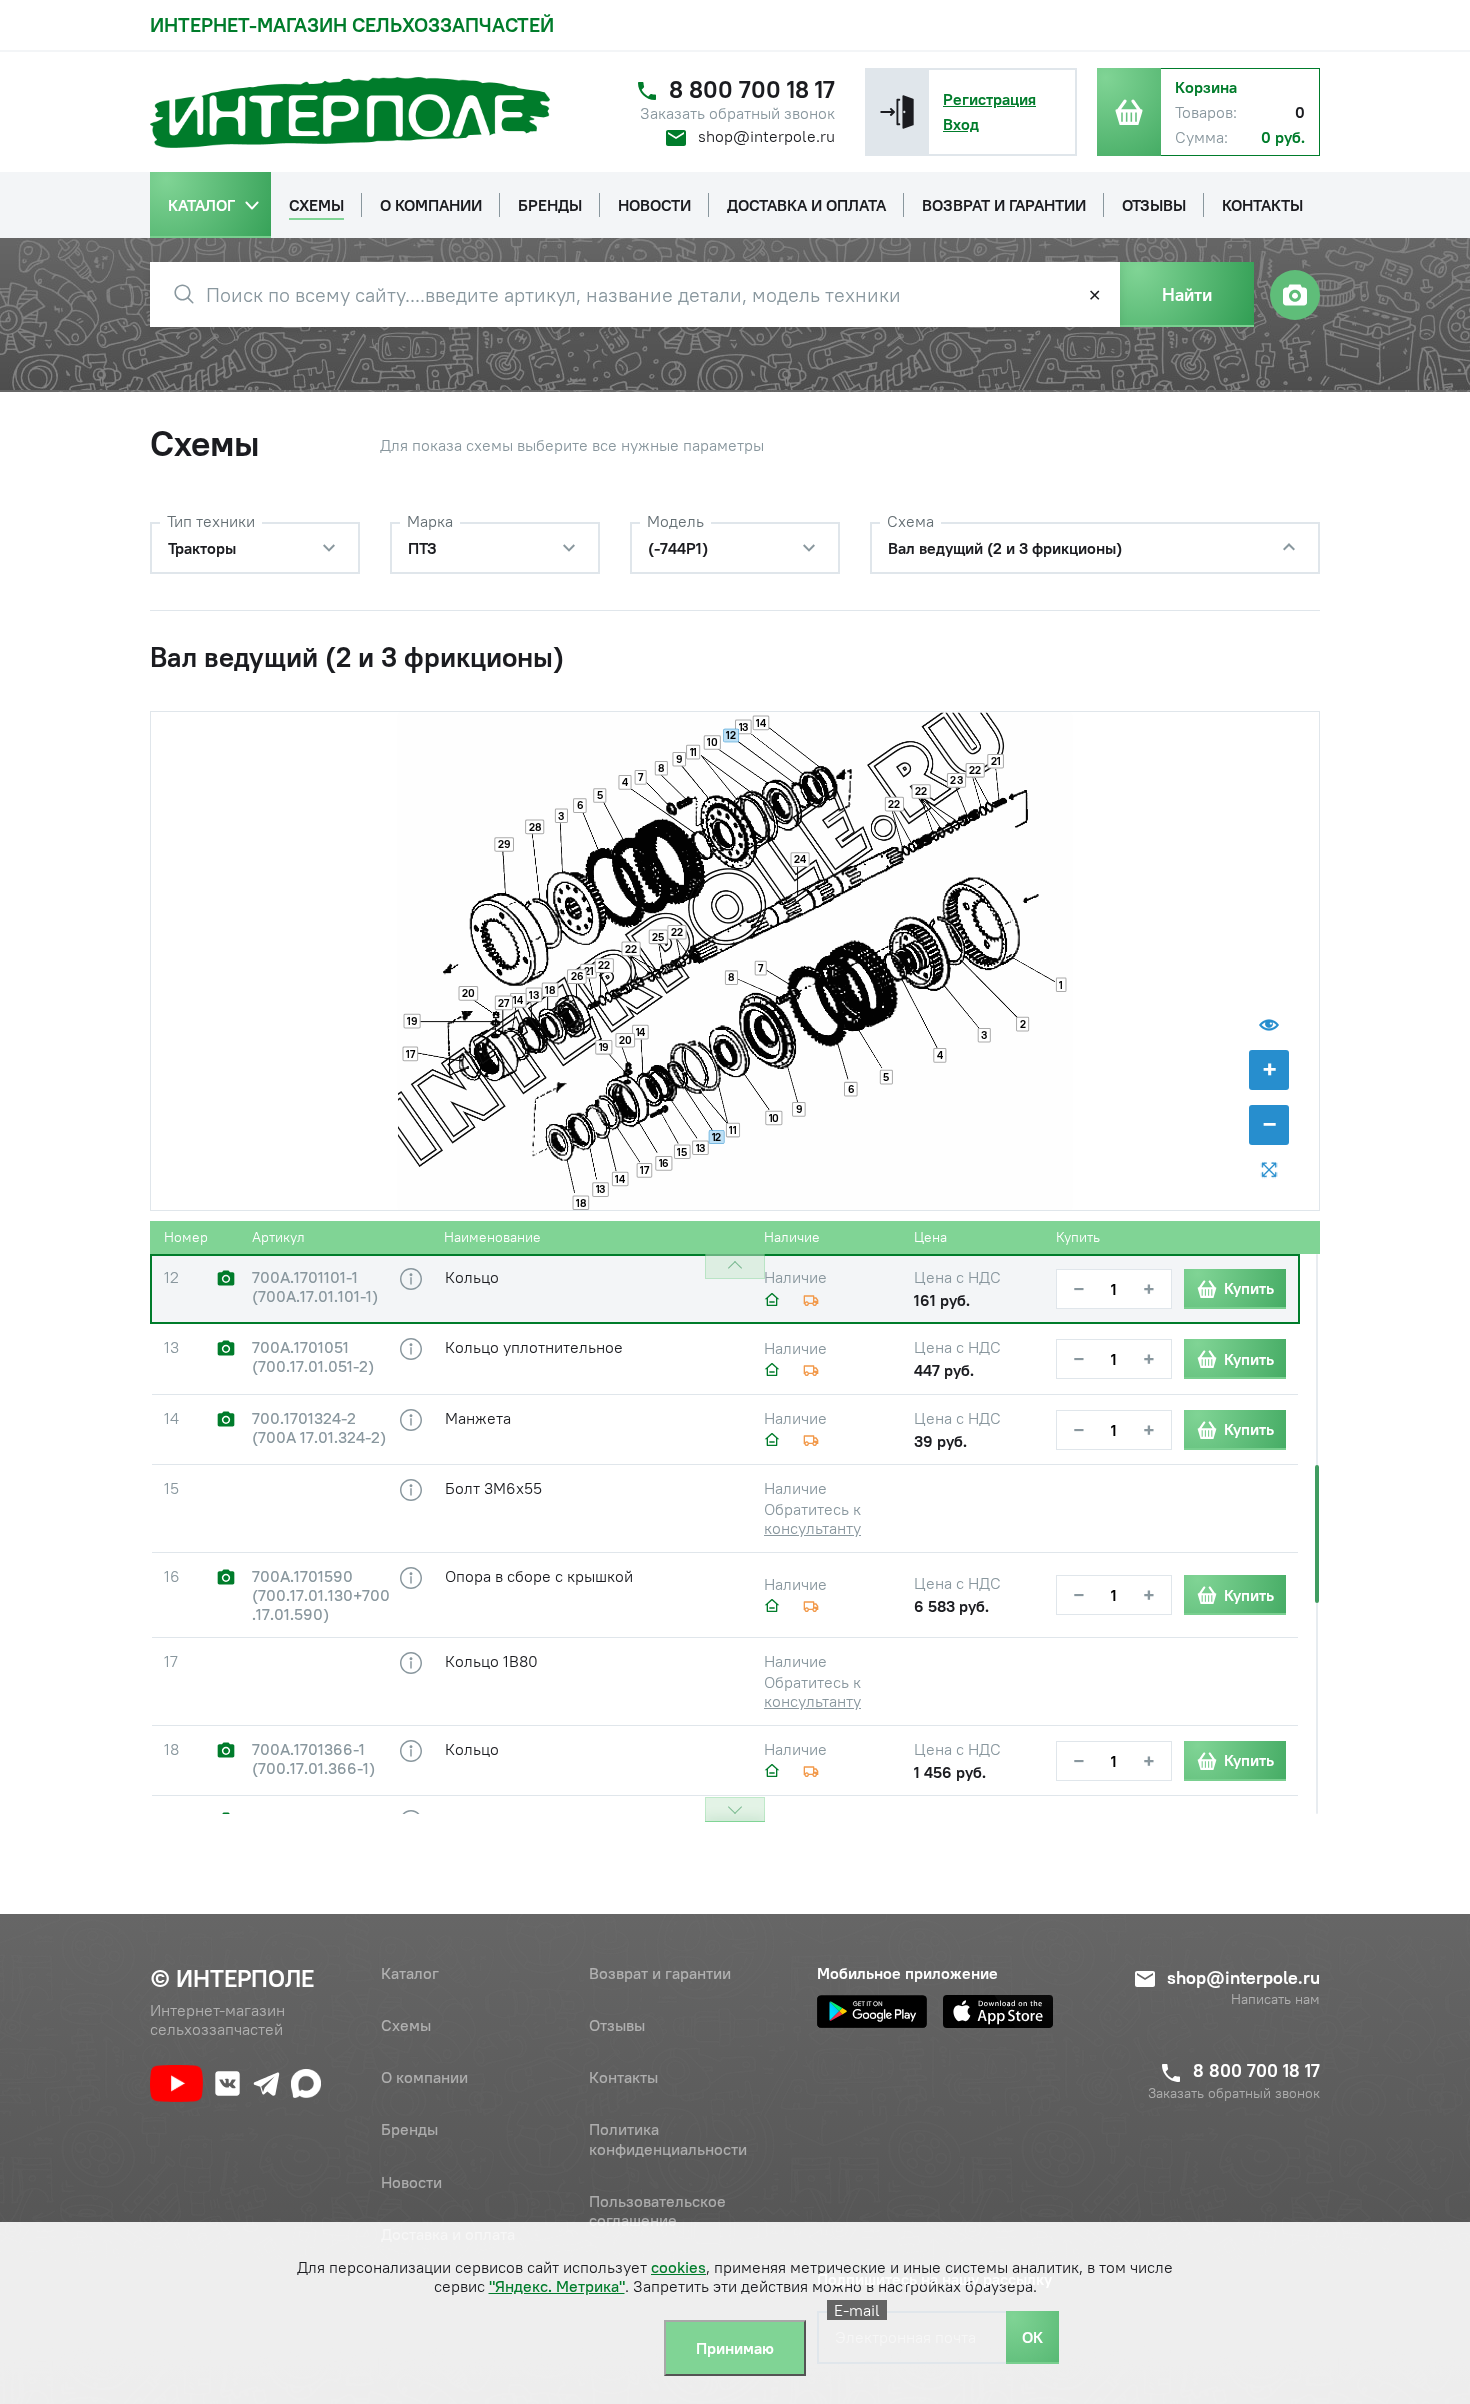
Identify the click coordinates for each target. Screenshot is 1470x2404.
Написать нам (1275, 1999)
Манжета (478, 1418)
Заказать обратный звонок (737, 113)
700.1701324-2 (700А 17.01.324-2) (319, 1428)
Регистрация (989, 99)
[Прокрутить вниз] (735, 1809)
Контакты (623, 2077)
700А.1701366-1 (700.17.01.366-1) (313, 1759)
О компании (424, 2077)
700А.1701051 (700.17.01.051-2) (313, 1357)
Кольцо (472, 1277)
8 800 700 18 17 (752, 89)
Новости (411, 2182)
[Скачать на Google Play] (872, 2011)
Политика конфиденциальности (668, 2138)
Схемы (406, 2025)
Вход (961, 124)
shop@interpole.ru (766, 136)
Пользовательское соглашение (657, 2210)
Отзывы (617, 2025)
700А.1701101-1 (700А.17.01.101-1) (315, 1287)
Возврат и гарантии (660, 1973)
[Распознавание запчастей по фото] (1295, 295)
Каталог (410, 1973)
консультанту (812, 1528)
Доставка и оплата (448, 2234)
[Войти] (897, 112)
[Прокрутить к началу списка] (735, 1266)
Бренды (409, 2129)
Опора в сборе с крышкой (539, 1576)
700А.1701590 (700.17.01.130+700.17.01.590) (321, 1595)
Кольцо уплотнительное (534, 1347)
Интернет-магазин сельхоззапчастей (352, 24)
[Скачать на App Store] (998, 2011)
